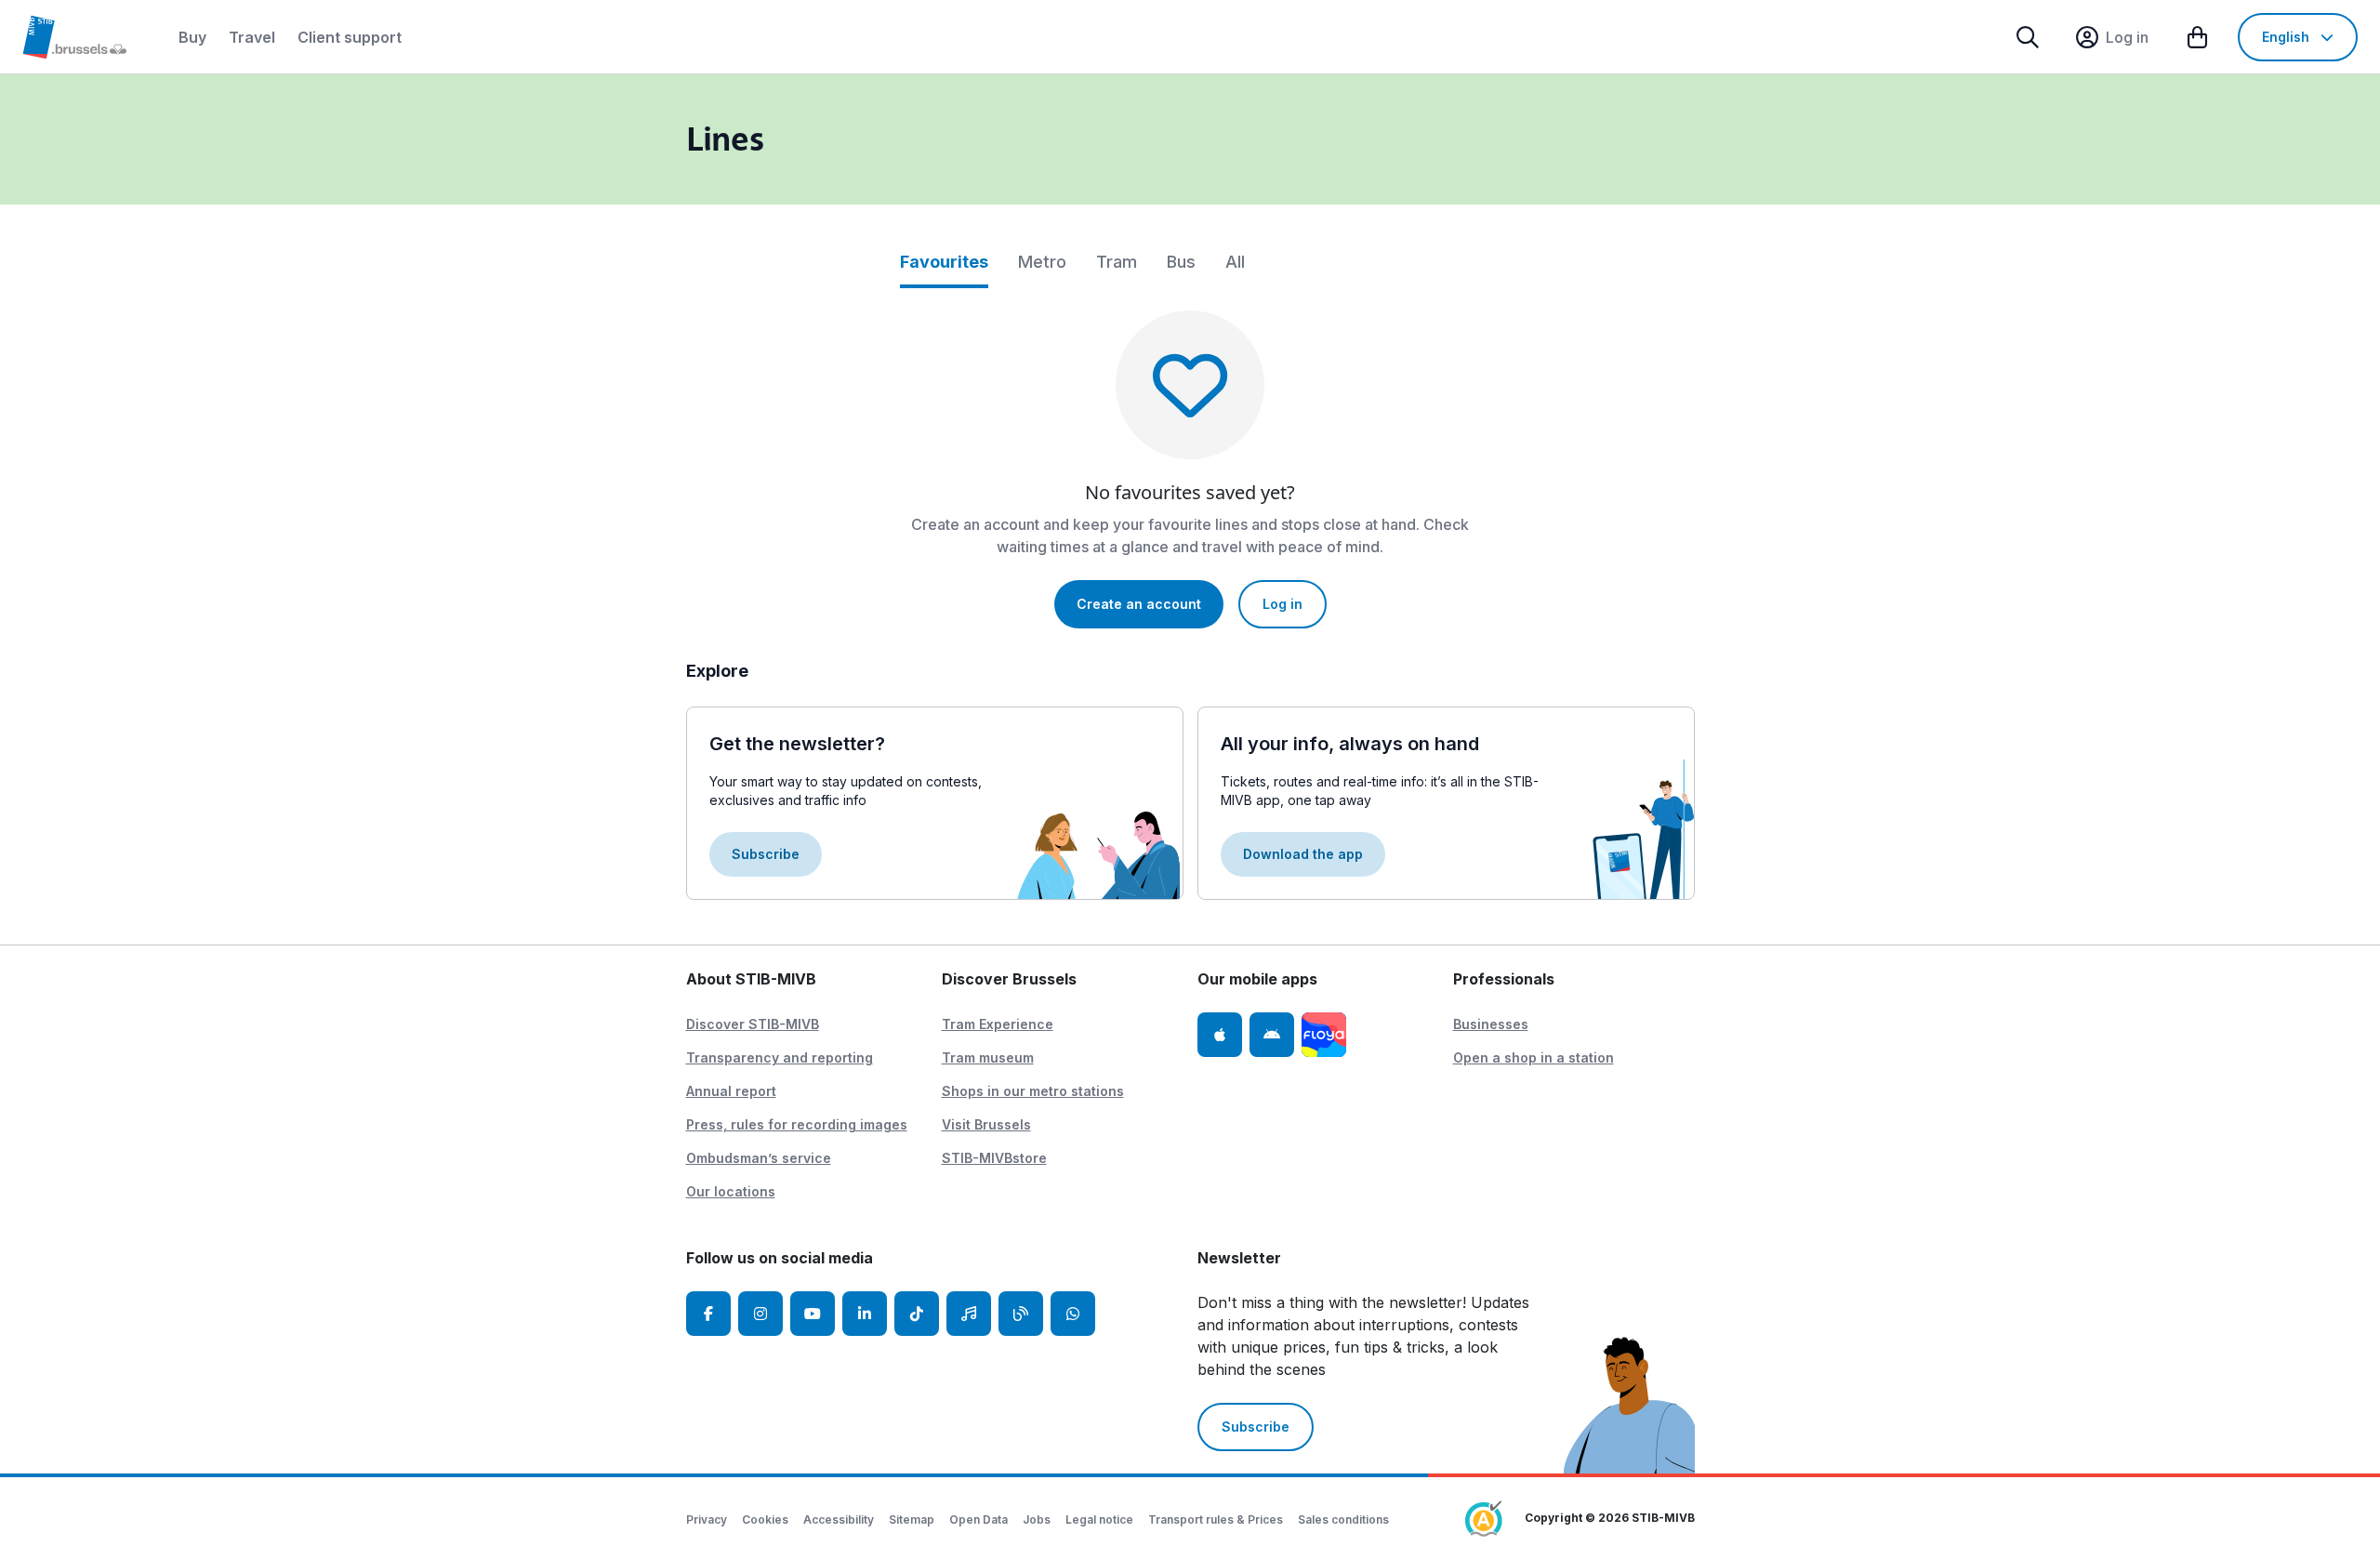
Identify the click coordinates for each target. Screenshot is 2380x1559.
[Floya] (1324, 1035)
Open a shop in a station (1534, 1057)
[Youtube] (813, 1314)
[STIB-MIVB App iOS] (1220, 1035)
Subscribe (766, 854)
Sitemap (912, 1519)
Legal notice (1099, 1519)
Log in (1283, 604)
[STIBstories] (1021, 1314)
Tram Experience (998, 1024)
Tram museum (988, 1057)
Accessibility (839, 1519)
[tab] (944, 269)
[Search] (2028, 37)
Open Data (978, 1519)
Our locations (731, 1191)
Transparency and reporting (780, 1057)
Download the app (1303, 854)
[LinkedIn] (865, 1314)
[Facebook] (708, 1314)
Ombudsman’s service (759, 1158)
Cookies (765, 1519)
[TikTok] (917, 1314)
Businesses (1491, 1024)
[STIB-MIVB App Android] (1272, 1035)
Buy (192, 37)
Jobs (1037, 1519)
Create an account (1139, 604)
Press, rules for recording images (797, 1124)
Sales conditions (1343, 1519)
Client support (350, 37)
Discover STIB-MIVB (753, 1024)
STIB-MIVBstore (994, 1158)
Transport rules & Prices (1216, 1519)
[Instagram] (760, 1314)
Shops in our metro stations (1033, 1091)
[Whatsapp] (1073, 1314)
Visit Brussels (986, 1124)
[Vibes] (969, 1314)
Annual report (731, 1091)
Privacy (707, 1519)
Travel (252, 37)
